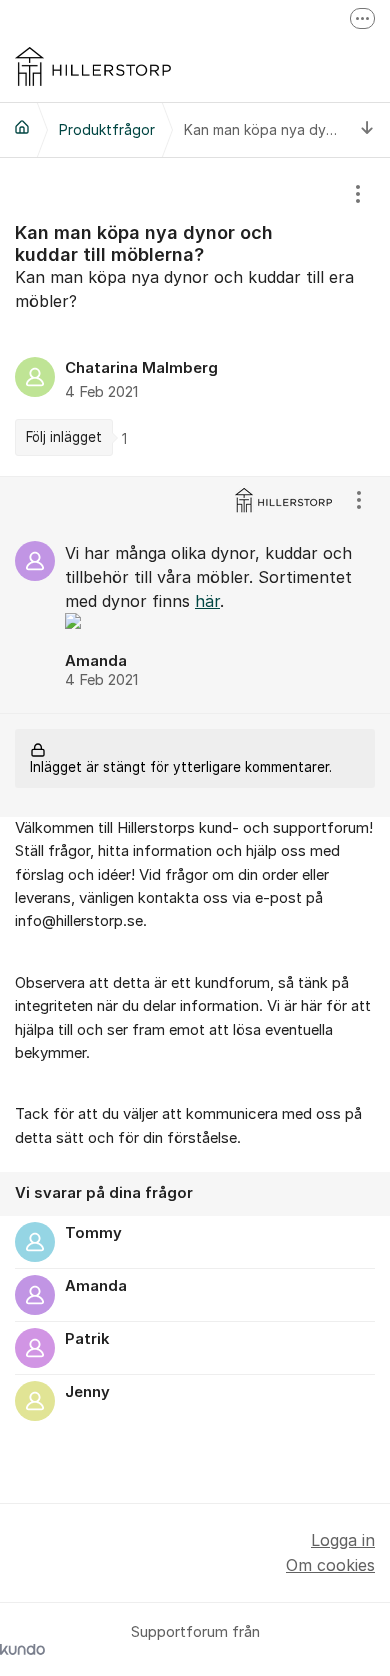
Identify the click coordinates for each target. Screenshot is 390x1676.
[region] (195, 317)
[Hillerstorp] (22, 127)
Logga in (343, 1540)
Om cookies (330, 1565)
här (207, 601)
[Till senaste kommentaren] (367, 129)
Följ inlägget (64, 437)
